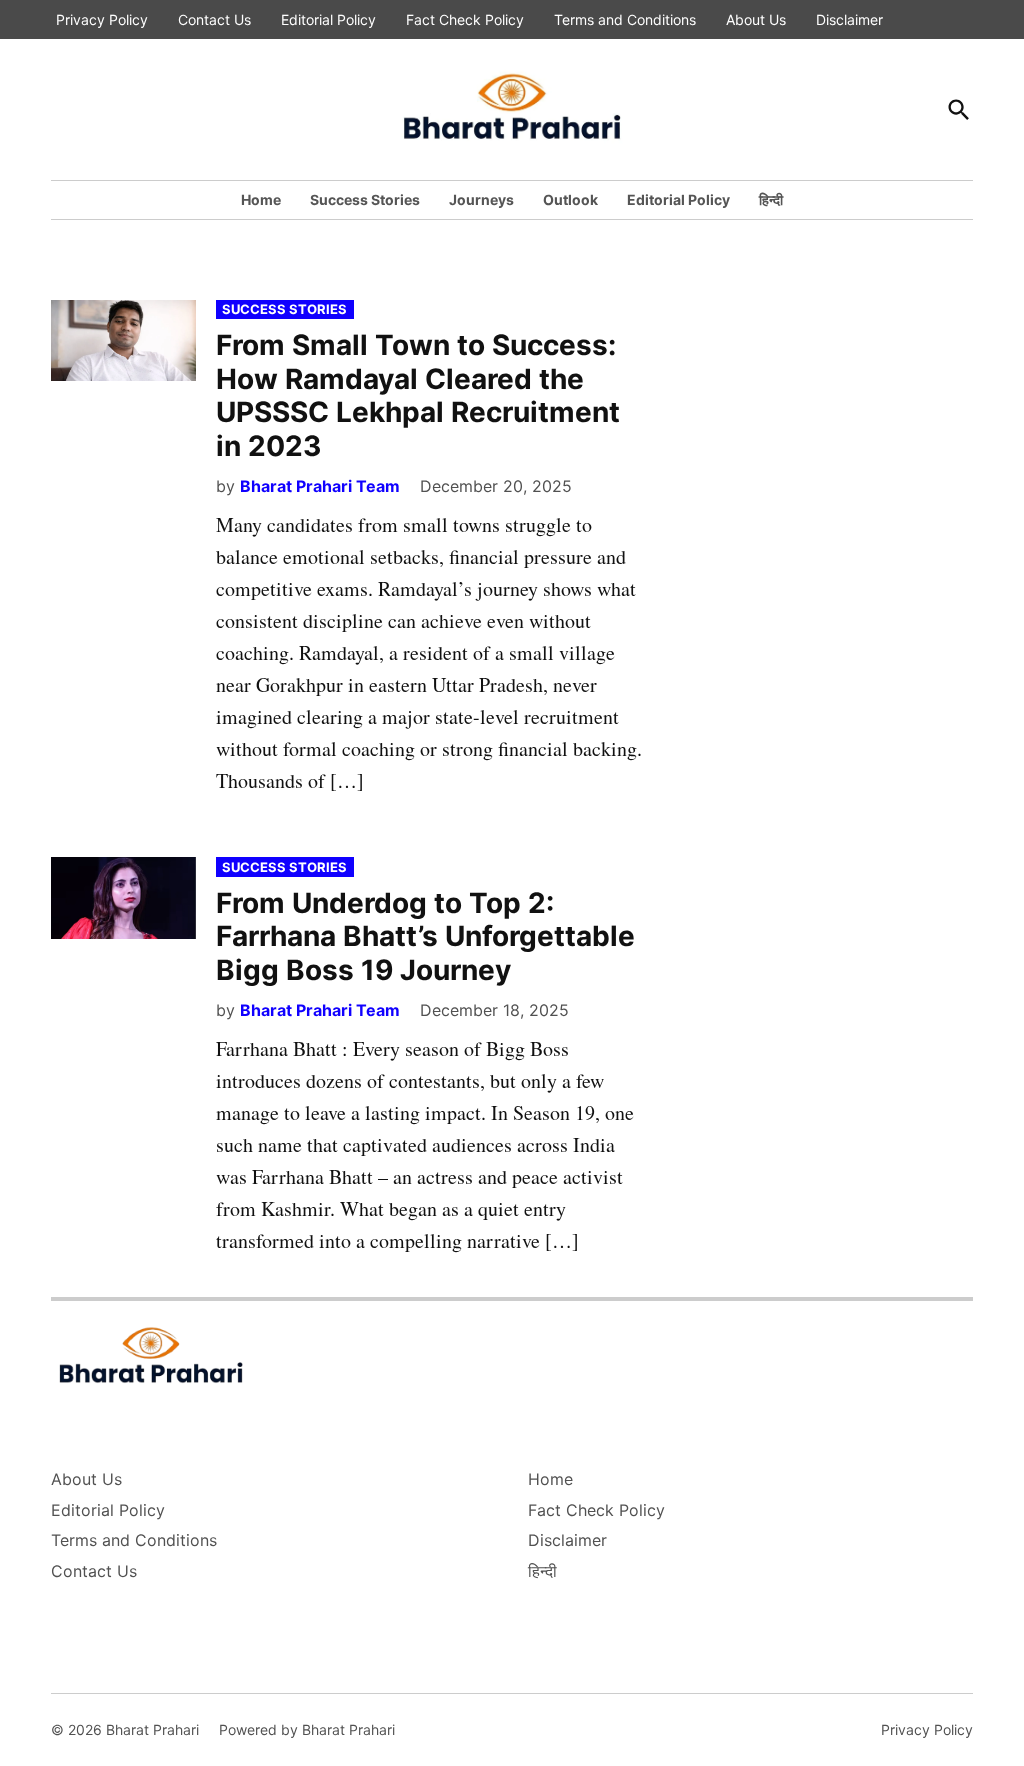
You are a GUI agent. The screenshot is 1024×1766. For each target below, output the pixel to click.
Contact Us (214, 19)
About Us (756, 19)
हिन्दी (771, 199)
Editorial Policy (328, 19)
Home (261, 199)
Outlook (570, 199)
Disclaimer (849, 19)
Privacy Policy (102, 19)
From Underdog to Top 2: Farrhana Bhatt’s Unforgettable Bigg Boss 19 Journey (425, 936)
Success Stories (365, 199)
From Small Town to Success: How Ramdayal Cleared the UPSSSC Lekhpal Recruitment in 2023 (418, 395)
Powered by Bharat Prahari (307, 1729)
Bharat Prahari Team (320, 486)
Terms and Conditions (625, 19)
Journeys (481, 199)
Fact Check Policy (465, 19)
